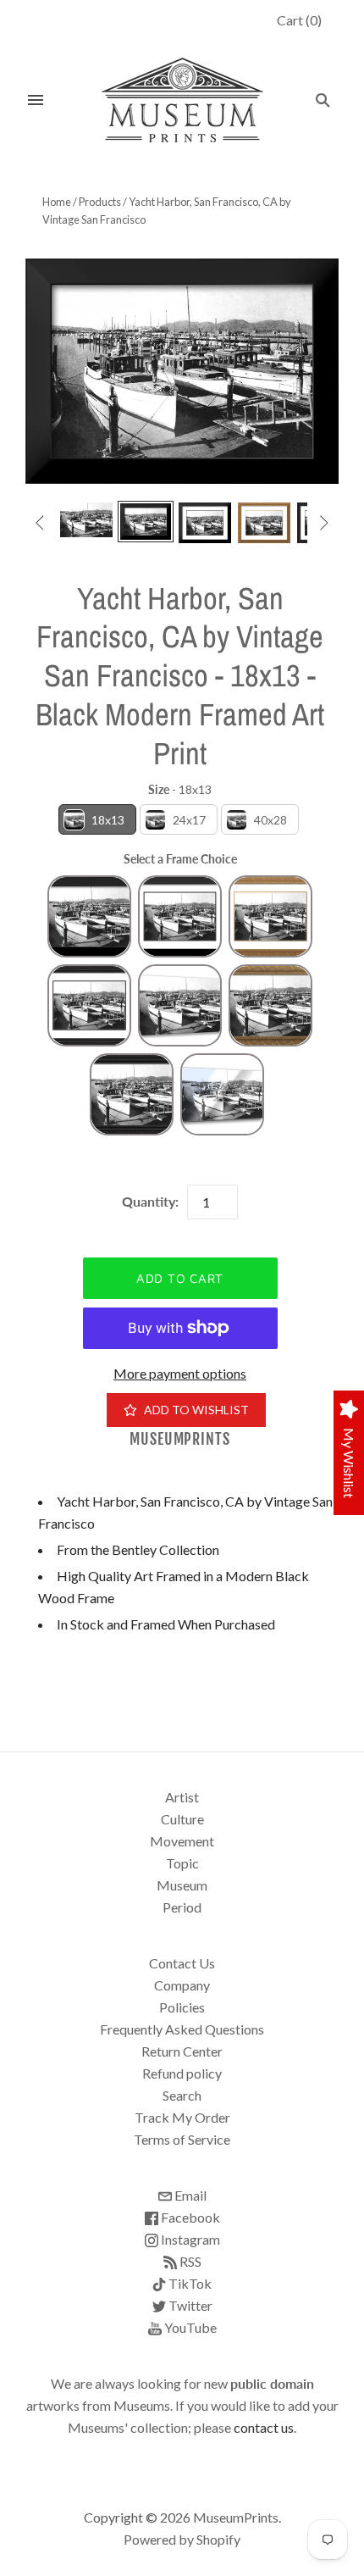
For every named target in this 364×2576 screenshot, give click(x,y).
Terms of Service (182, 2139)
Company (182, 1985)
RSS (189, 2261)
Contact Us (182, 1963)
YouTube (189, 2327)
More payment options (180, 1373)
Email (189, 2195)
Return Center (182, 2051)
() (299, 20)
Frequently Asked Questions (182, 2029)
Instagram (189, 2239)
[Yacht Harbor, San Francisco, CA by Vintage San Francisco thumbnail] (86, 520)
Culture (182, 1819)
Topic (182, 1863)
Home (57, 202)
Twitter (189, 2305)
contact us (264, 2427)
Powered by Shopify (182, 2539)
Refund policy (182, 2073)
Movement (182, 1841)
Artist (182, 1797)
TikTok (189, 2283)
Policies (182, 2007)
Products (100, 202)
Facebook (189, 2217)
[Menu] (36, 100)
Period (182, 1907)
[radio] (97, 819)
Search (182, 2095)
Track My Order (182, 2117)
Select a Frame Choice (180, 859)
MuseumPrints (180, 1439)
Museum (182, 1885)
